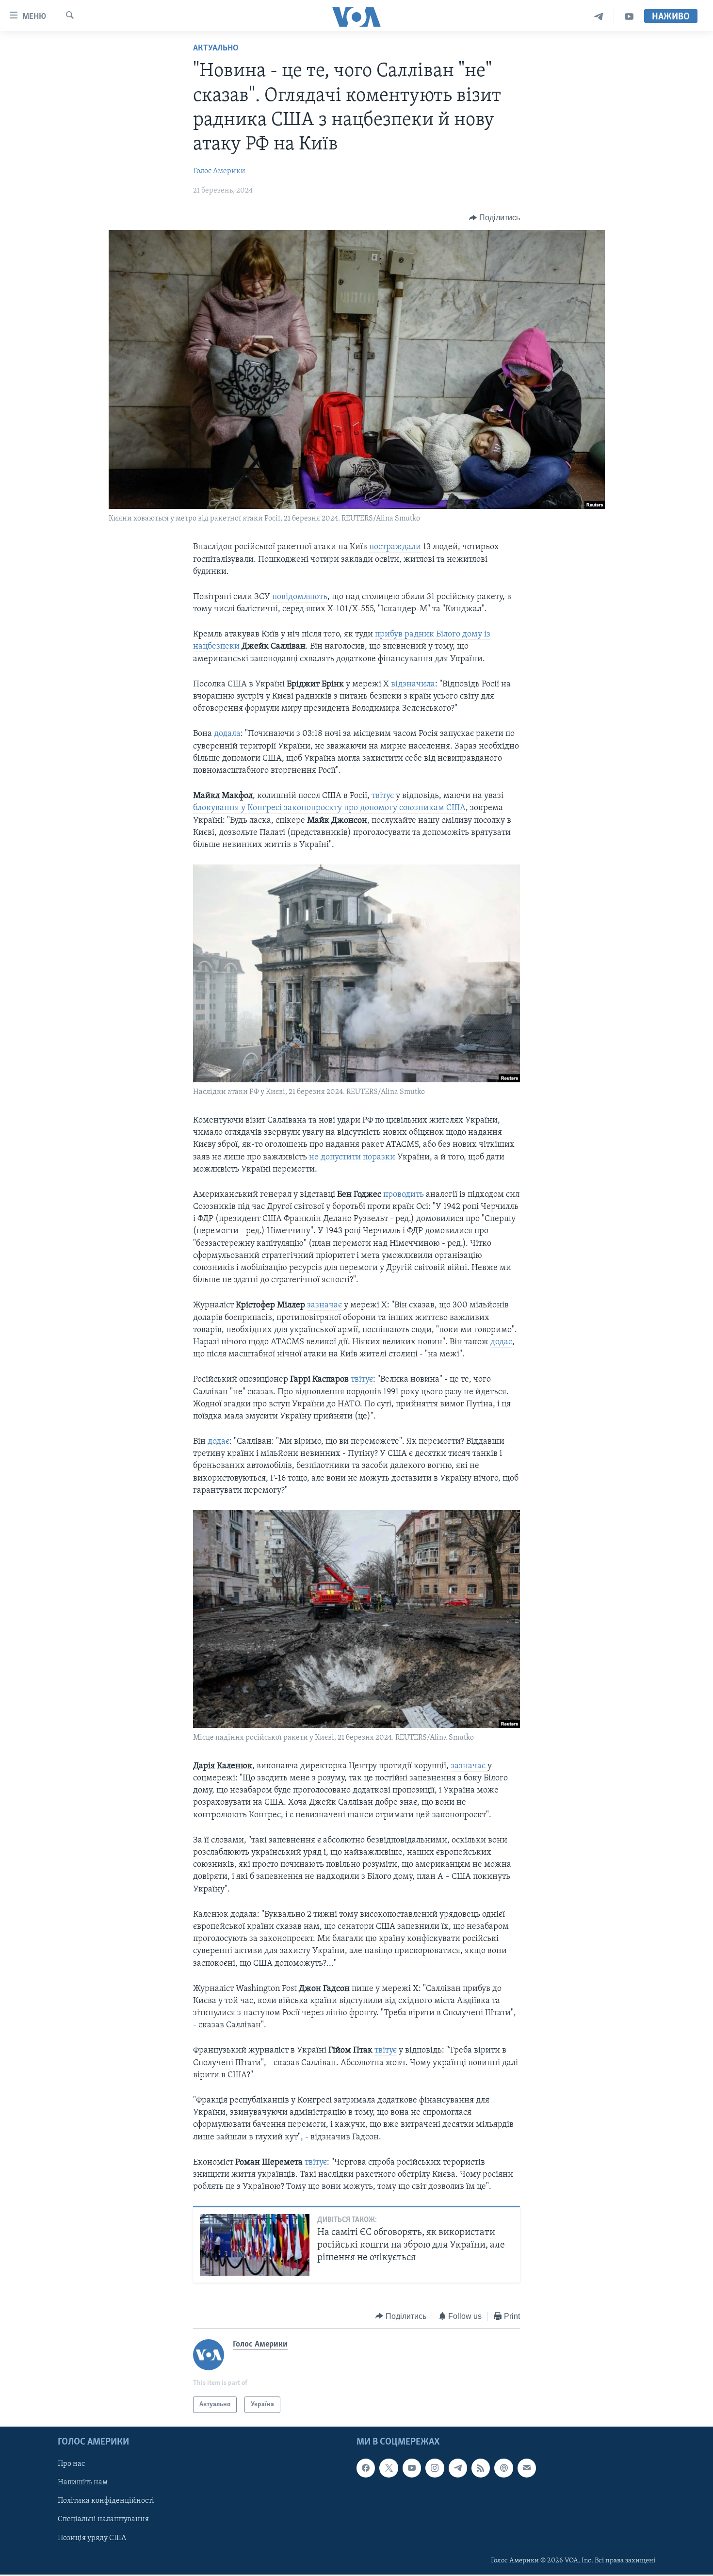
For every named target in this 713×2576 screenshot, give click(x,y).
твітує (384, 796)
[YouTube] (629, 17)
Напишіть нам (83, 2483)
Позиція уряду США (92, 2538)
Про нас (71, 2464)
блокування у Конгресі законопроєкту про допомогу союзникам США (329, 808)
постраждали (396, 547)
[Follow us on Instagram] (435, 2468)
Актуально (216, 49)
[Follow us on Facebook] (366, 2468)
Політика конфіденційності (106, 2501)
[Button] (494, 218)
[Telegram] (599, 17)
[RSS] (481, 2468)
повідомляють (300, 597)
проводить (405, 1195)
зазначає (325, 1305)
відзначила (413, 685)
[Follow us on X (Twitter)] (389, 2468)
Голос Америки (219, 171)
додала (227, 734)
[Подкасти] (503, 2468)
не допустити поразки (352, 1158)
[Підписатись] (527, 2468)
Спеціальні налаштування (103, 2520)
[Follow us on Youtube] (412, 2468)
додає (501, 1342)
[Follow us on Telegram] (458, 2468)
